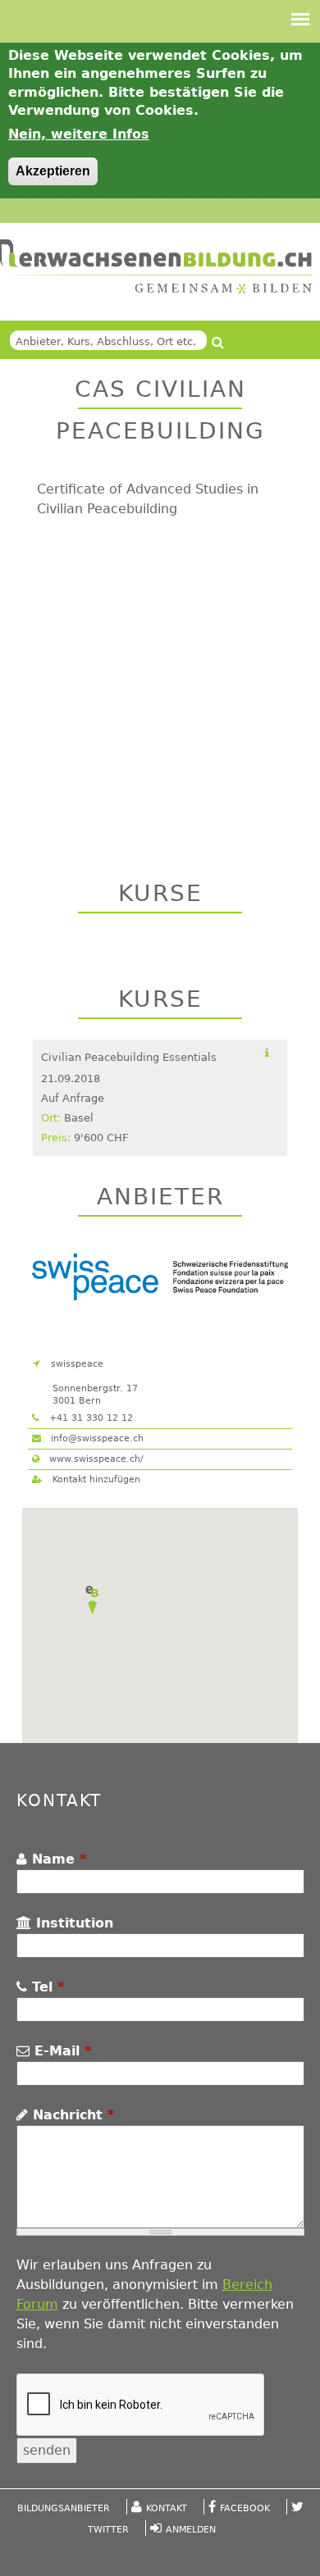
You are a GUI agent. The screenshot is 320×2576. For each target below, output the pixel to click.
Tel (46, 1987)
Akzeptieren (53, 171)
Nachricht (71, 2115)
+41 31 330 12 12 (89, 1418)
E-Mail (60, 2051)
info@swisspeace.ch (96, 1438)
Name (57, 1859)
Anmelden (191, 2530)
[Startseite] (156, 267)
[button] (92, 1600)
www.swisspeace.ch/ (95, 1459)
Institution (72, 1923)
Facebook (245, 2508)
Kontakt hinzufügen (95, 1479)
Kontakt (167, 2508)
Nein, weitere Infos (79, 134)
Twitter (108, 2530)
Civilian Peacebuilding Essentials (129, 1057)
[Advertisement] (160, 683)
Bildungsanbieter (64, 2508)
